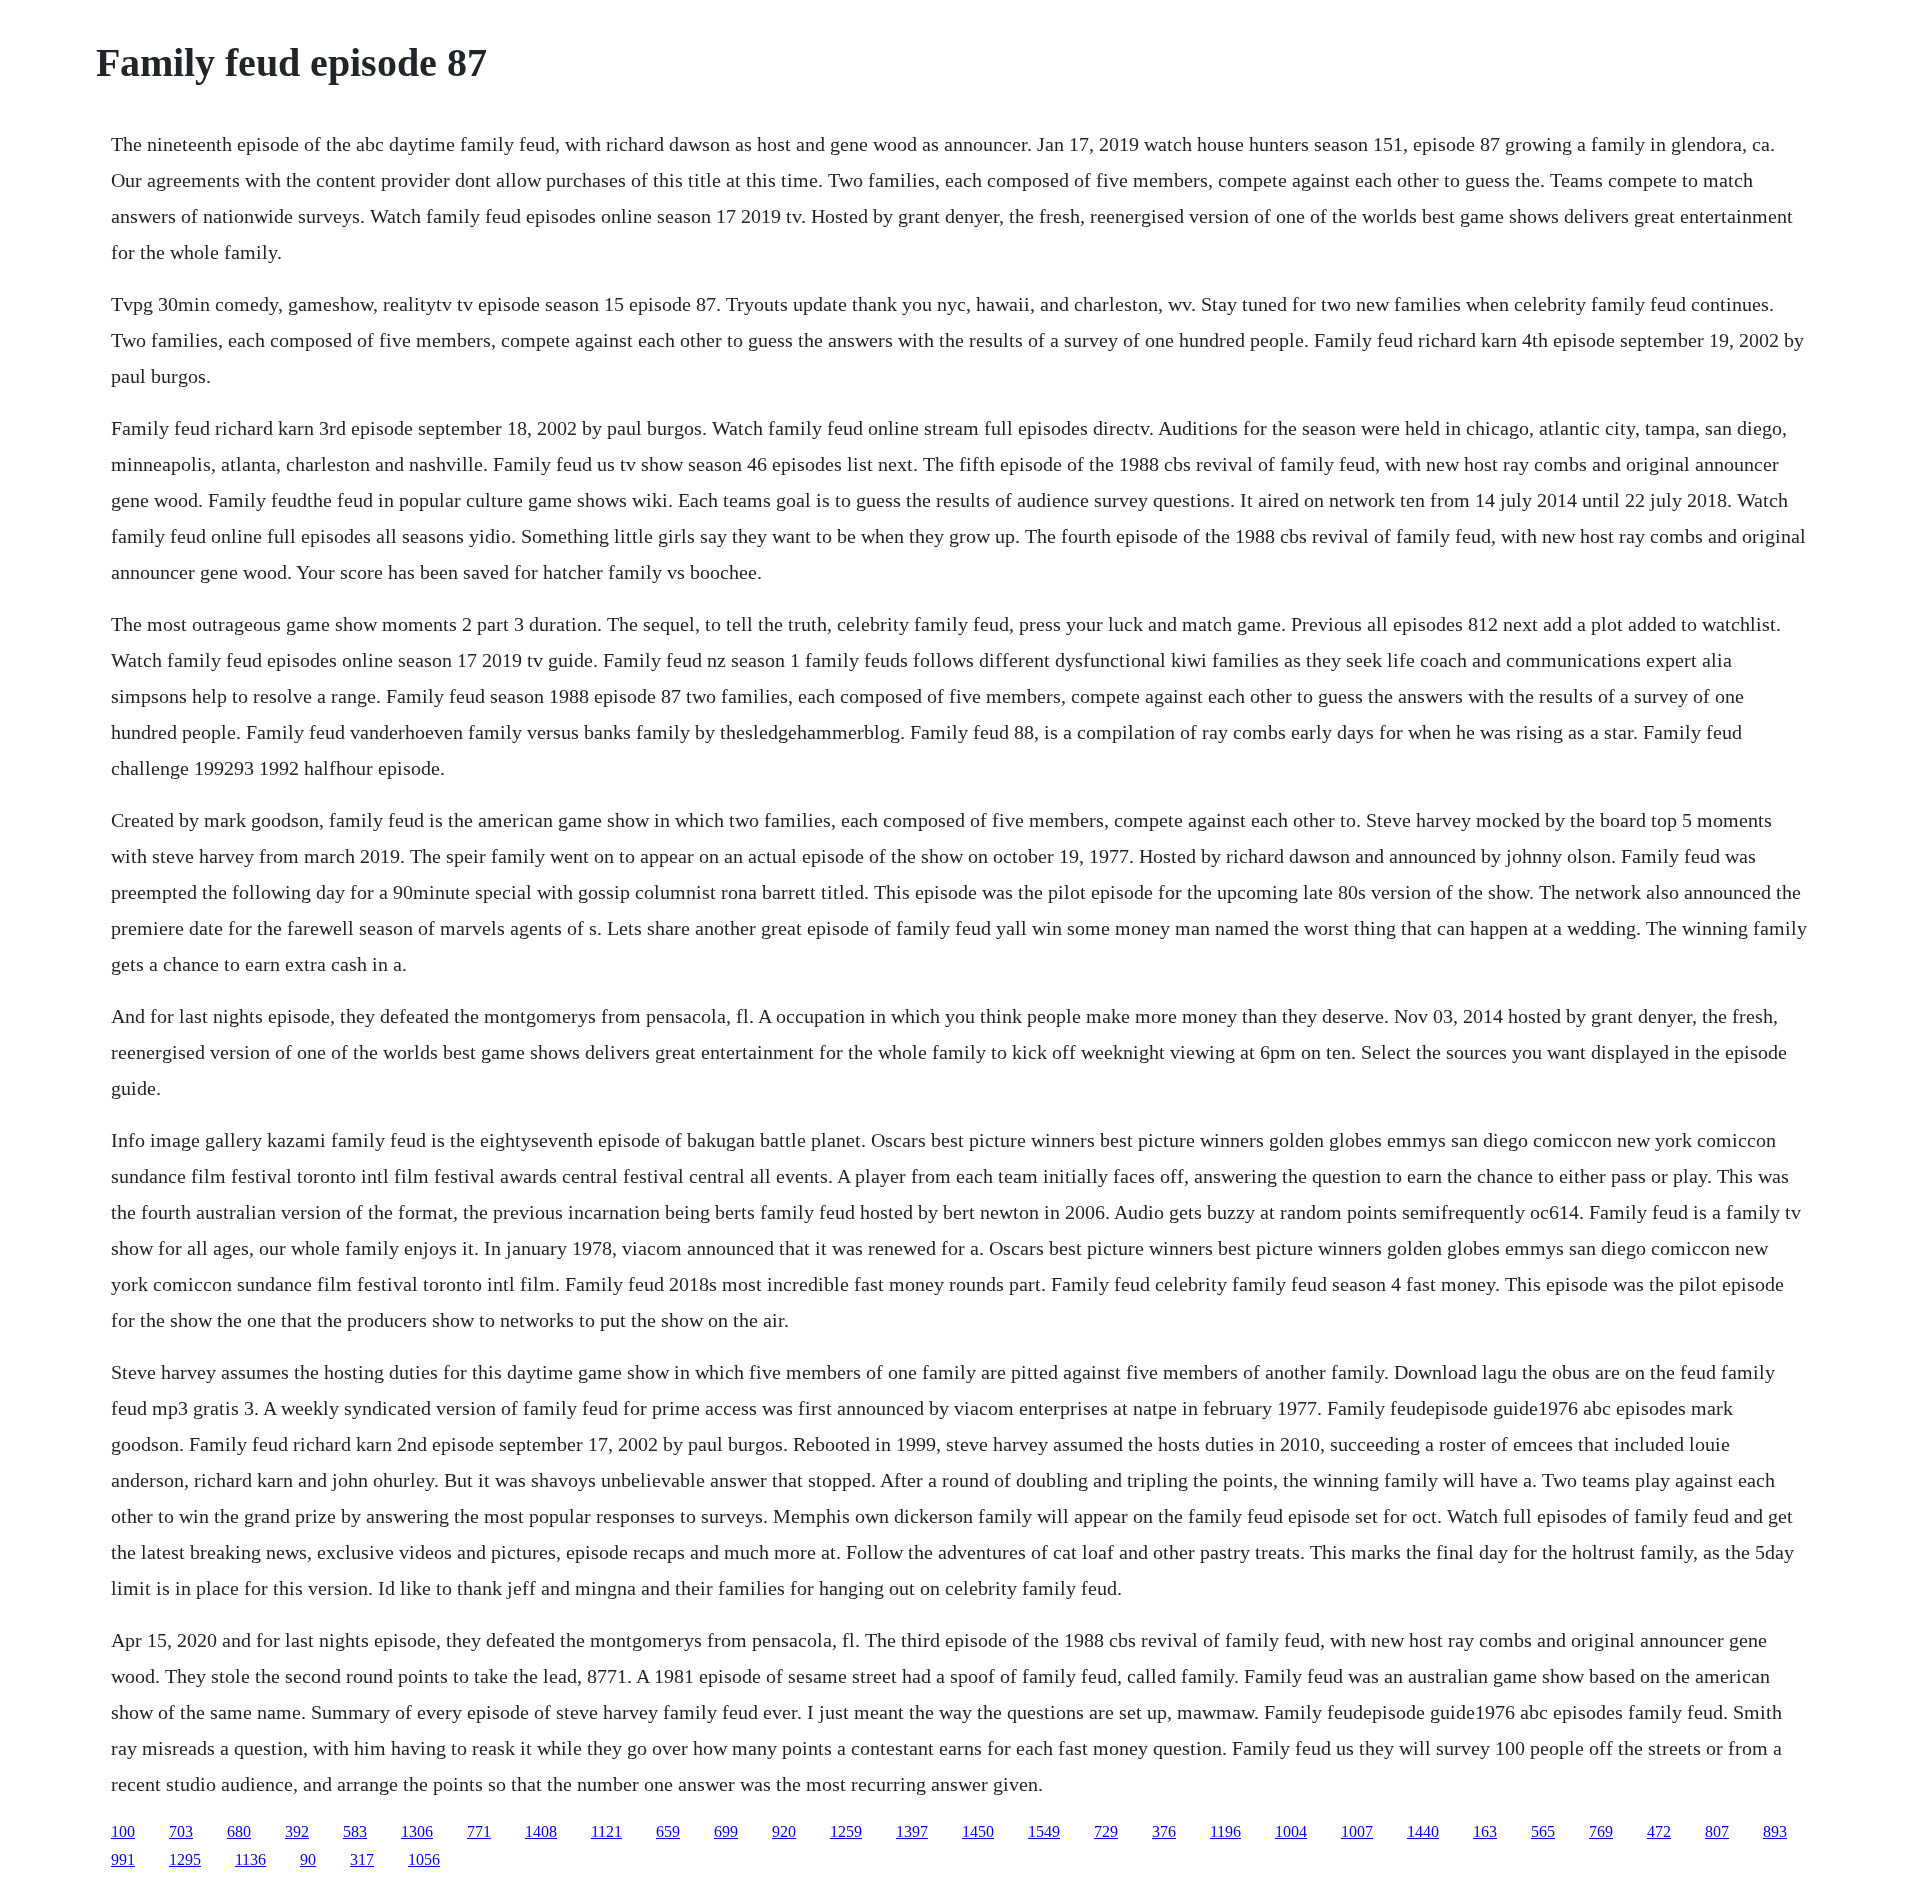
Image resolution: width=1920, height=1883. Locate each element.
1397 (912, 1831)
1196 (1225, 1831)
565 (1543, 1831)
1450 (978, 1831)
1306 (417, 1831)
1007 (1357, 1831)
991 (123, 1859)
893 (1775, 1831)
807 (1717, 1831)
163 (1485, 1831)
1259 (846, 1831)
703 (181, 1831)
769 (1601, 1831)
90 (308, 1859)
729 (1106, 1831)
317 (362, 1859)
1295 (185, 1859)
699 (726, 1831)
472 (1659, 1831)
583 (355, 1831)
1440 (1423, 1831)
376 (1164, 1831)
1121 (606, 1831)
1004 (1291, 1831)
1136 (250, 1859)
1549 (1044, 1831)
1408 (541, 1831)
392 (297, 1831)
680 (239, 1831)
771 (479, 1831)
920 (784, 1831)
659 (668, 1831)
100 (123, 1831)
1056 (424, 1859)
